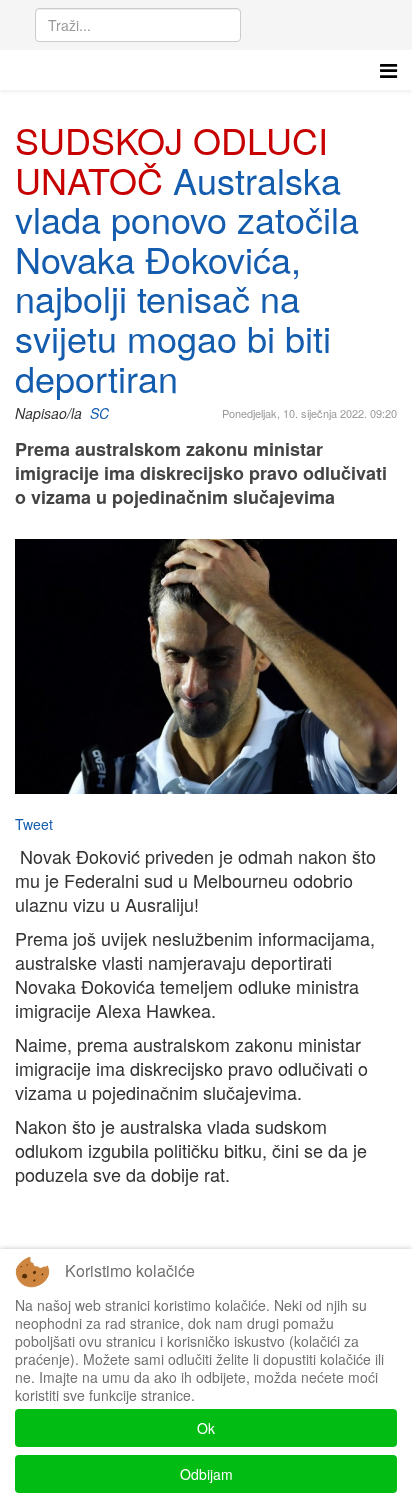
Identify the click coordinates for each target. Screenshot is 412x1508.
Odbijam (206, 1474)
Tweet (34, 824)
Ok (206, 1428)
